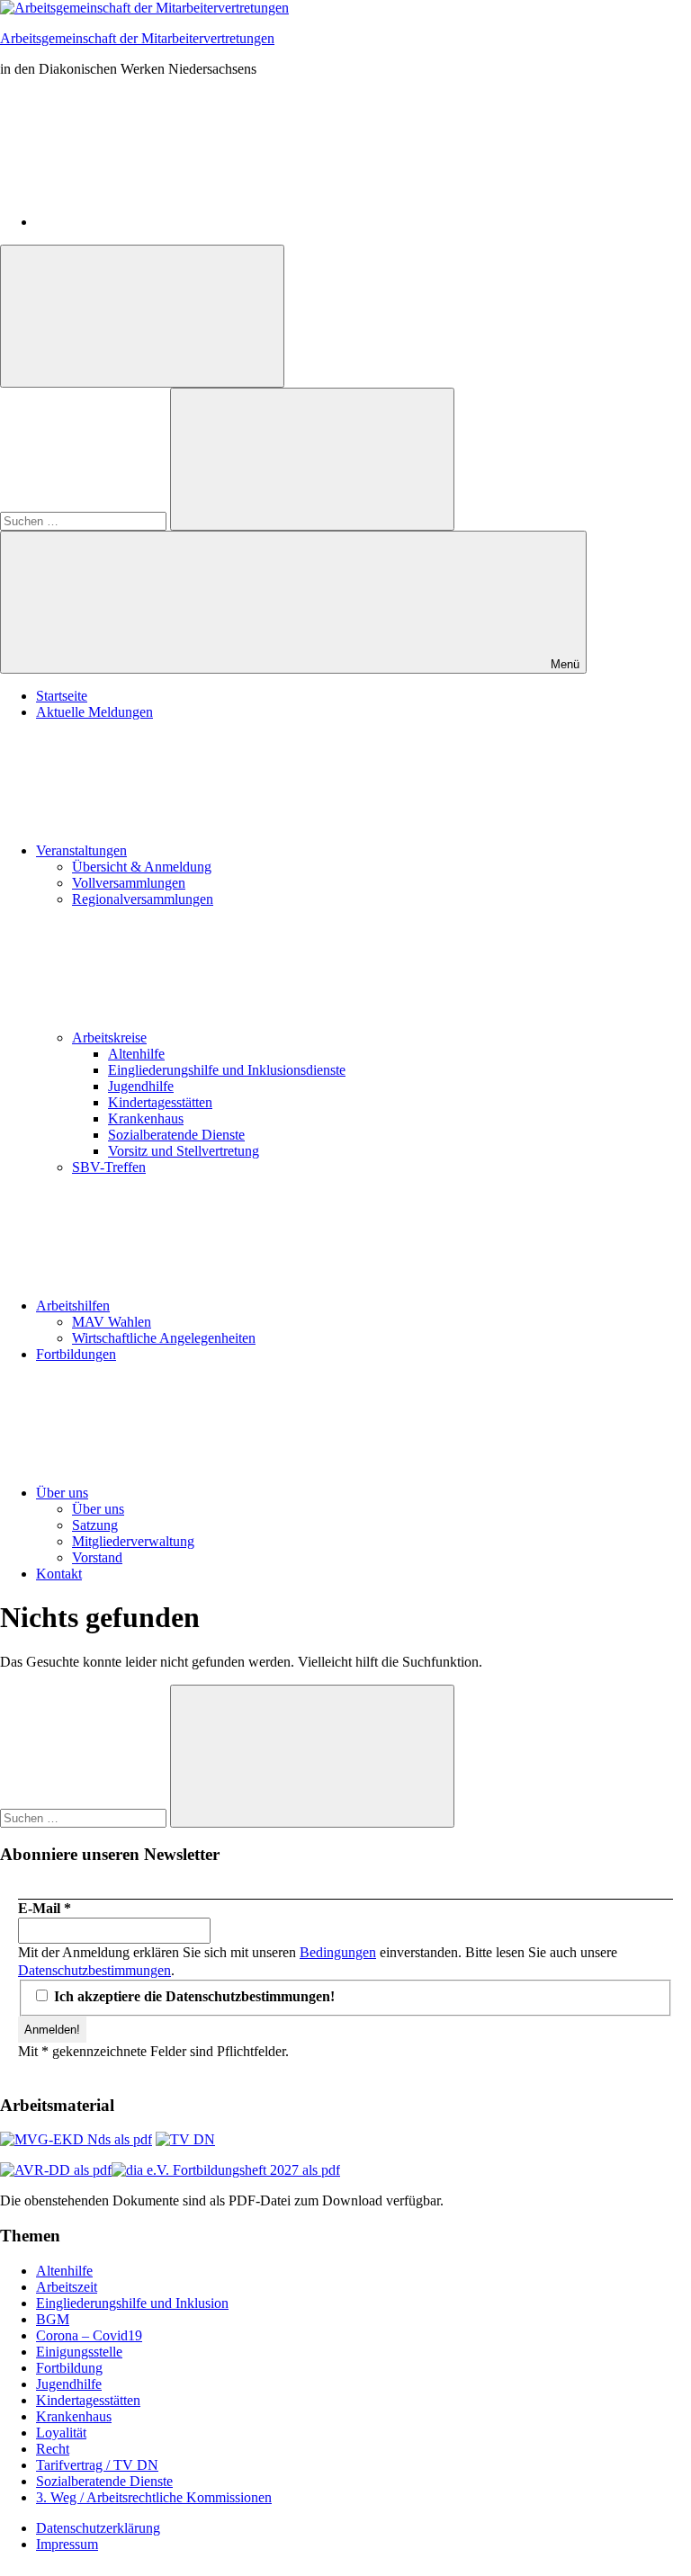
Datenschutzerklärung (98, 2528)
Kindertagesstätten (160, 1102)
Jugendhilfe (141, 1086)
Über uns (62, 1493)
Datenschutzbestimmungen (94, 1970)
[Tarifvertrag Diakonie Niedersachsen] (185, 2139)
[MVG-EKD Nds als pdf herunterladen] (76, 2139)
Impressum (67, 2544)
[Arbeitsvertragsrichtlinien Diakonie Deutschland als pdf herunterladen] (56, 2170)
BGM (53, 2319)
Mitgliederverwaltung (133, 1541)
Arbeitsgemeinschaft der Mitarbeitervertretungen (137, 38)
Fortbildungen (76, 1354)
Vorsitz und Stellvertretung (184, 1151)
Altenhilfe (136, 1054)
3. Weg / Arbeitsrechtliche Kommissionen (154, 2497)
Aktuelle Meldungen (94, 712)
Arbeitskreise (109, 1038)
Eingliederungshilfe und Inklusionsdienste (227, 1070)
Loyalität (61, 2433)
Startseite (62, 696)
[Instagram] (171, 222)
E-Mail (45, 1908)
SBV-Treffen (109, 1167)
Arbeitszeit (67, 2287)
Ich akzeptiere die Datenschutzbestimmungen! (193, 1996)
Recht (53, 2449)
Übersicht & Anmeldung (142, 867)
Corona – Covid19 (89, 2335)
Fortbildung (69, 2368)
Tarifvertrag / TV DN (97, 2465)
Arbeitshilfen (73, 1306)
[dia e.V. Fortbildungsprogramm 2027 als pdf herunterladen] (226, 2170)
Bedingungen (338, 1952)
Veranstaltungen (81, 850)
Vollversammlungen (129, 883)
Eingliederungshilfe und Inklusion (132, 2303)
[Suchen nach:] (85, 520)
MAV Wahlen (112, 1322)
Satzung (95, 1525)
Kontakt (59, 1574)
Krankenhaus (146, 1118)
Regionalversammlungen (143, 899)
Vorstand (97, 1557)
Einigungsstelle (79, 2352)
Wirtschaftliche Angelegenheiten (164, 1338)
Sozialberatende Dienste (176, 1135)
